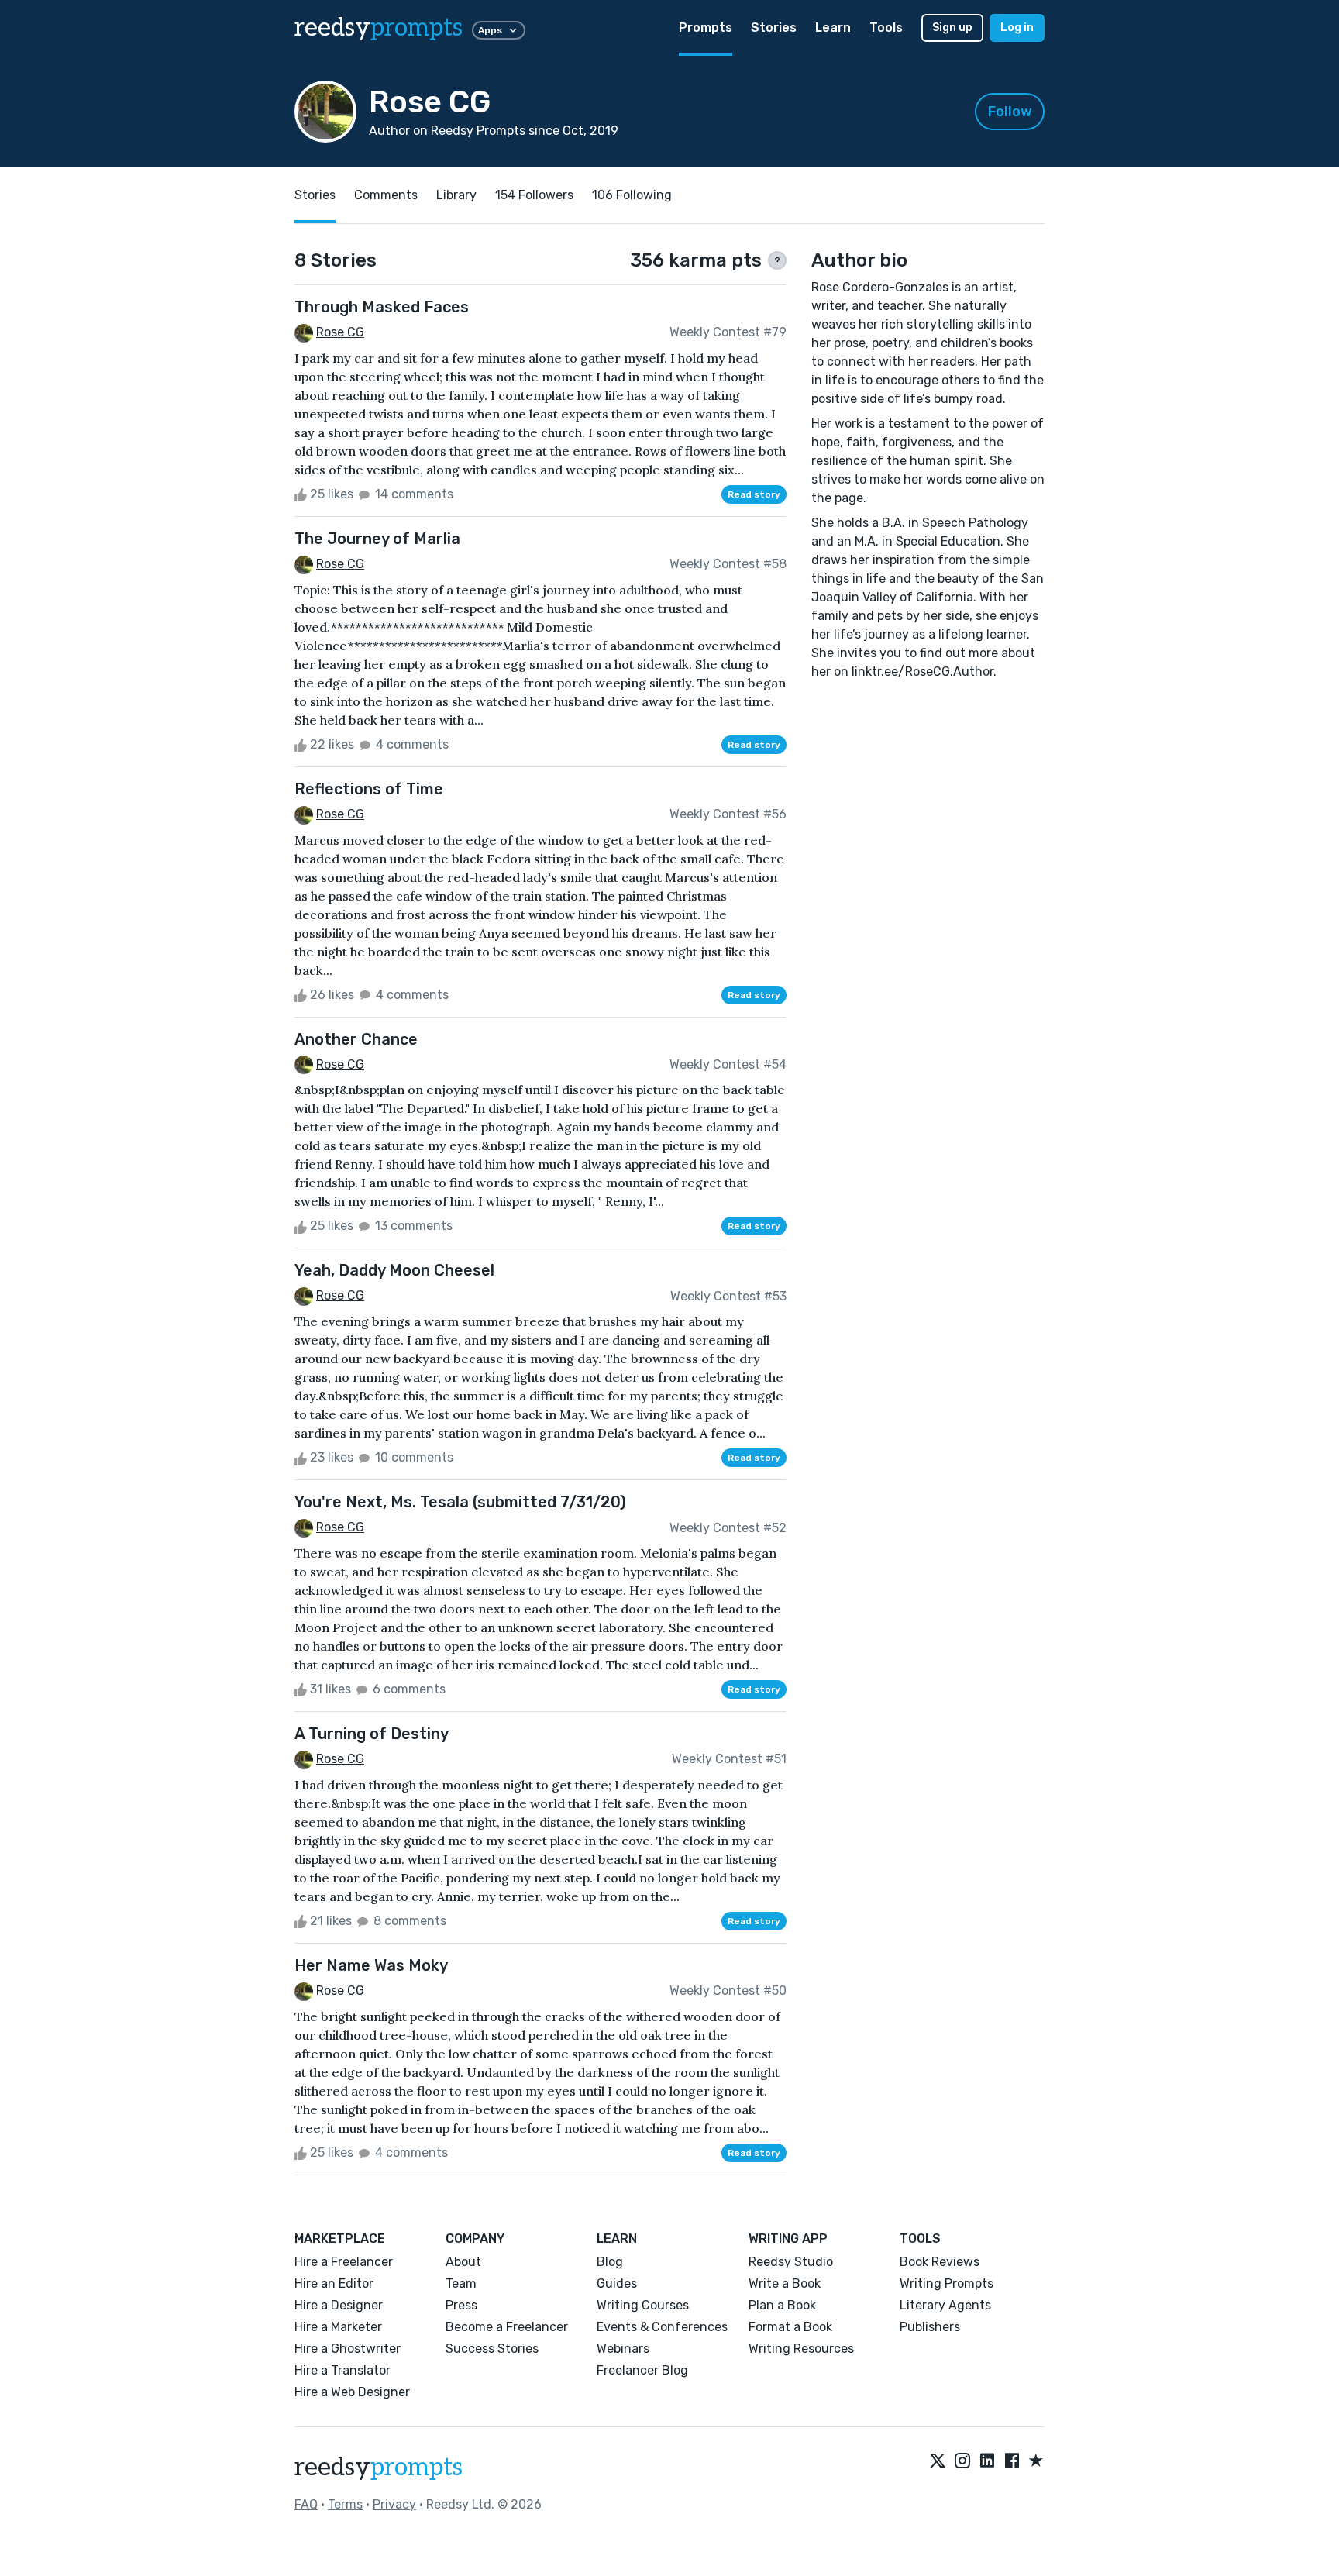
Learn (833, 28)
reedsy (379, 28)
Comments (386, 195)
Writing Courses (643, 2305)
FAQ (306, 2504)
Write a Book (785, 2283)
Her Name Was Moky (371, 1965)
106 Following (632, 195)
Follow (1010, 112)
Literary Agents (945, 2305)
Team (461, 2283)
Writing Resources (801, 2349)
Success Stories (492, 2349)
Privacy (394, 2504)
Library (456, 195)
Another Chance (356, 1039)
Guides (617, 2283)
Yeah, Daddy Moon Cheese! (394, 1270)
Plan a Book (782, 2305)
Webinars (623, 2349)
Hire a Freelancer (344, 2262)
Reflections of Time (369, 789)
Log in (1017, 28)
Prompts (706, 28)
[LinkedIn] (987, 2461)
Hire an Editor (334, 2283)
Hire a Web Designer (352, 2392)
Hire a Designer (339, 2305)
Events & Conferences (662, 2327)
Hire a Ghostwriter (348, 2349)
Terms (345, 2504)
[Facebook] (1012, 2461)
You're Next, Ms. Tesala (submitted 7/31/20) (460, 1502)
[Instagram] (962, 2461)
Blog (610, 2262)
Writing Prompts (947, 2283)
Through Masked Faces (382, 307)
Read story (754, 494)
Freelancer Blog (642, 2370)
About (463, 2262)
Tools (886, 28)
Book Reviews (940, 2262)
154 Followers (534, 195)
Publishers (930, 2327)
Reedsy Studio (791, 2262)
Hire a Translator (342, 2370)
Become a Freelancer (507, 2327)
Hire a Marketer (338, 2327)
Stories (774, 28)
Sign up (952, 28)
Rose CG (340, 332)
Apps (490, 30)
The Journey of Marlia (377, 539)
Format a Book (790, 2327)
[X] (938, 2461)
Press (461, 2305)
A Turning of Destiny (372, 1734)
